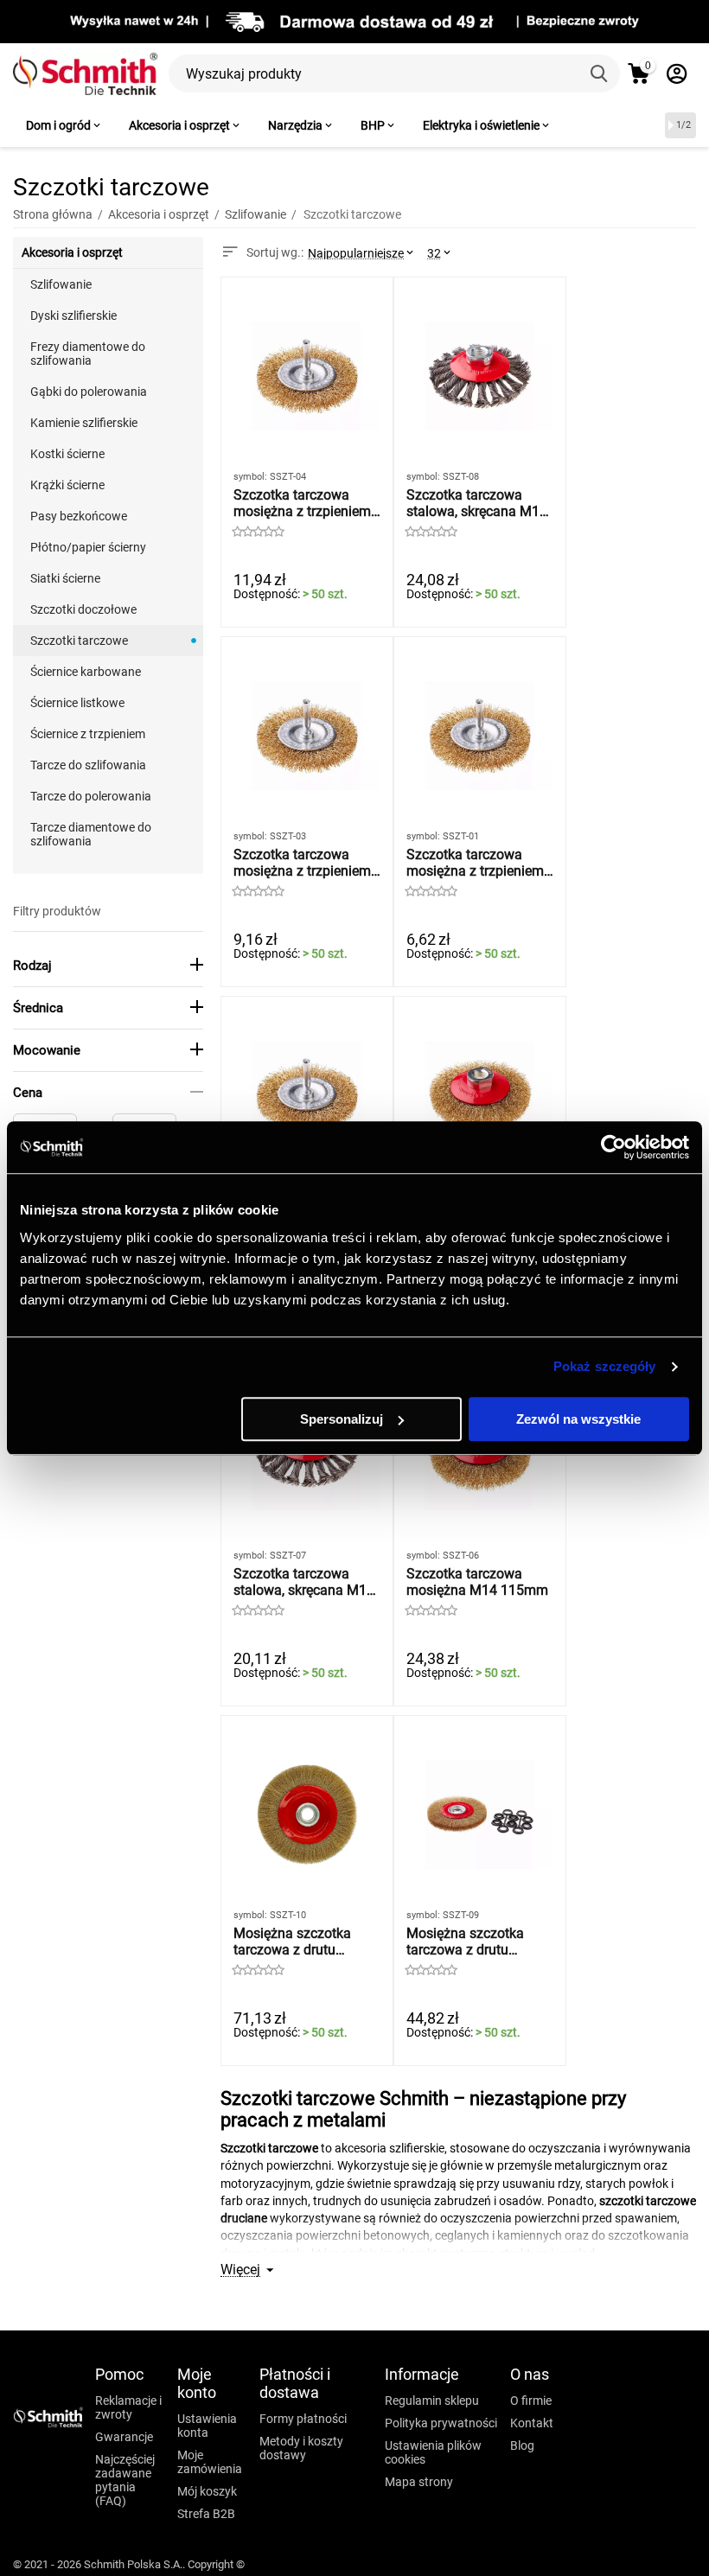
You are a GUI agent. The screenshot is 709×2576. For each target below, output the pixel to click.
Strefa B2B (206, 2514)
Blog (522, 2445)
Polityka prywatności (441, 2423)
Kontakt (532, 2423)
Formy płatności (303, 2419)
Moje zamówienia (210, 2462)
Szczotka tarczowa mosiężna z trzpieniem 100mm (302, 503)
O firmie (531, 2401)
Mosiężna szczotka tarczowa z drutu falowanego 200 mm (470, 1942)
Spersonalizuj (342, 1419)
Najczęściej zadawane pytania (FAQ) (125, 2480)
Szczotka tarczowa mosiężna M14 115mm (477, 1582)
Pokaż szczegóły (605, 1366)
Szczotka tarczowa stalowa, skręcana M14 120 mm (477, 503)
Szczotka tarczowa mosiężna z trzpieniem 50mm (475, 863)
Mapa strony (419, 2482)
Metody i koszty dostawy (301, 2448)
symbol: (250, 477)
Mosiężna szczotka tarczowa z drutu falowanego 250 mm (297, 1942)
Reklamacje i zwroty (128, 2407)
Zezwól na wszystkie (578, 1419)
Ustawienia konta (207, 2426)
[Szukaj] (601, 73)
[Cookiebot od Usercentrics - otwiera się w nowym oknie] (613, 1147)
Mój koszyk (207, 2491)
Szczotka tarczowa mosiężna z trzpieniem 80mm (302, 863)
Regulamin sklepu (432, 2401)
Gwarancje (124, 2437)
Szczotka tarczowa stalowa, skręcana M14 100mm (304, 1582)
